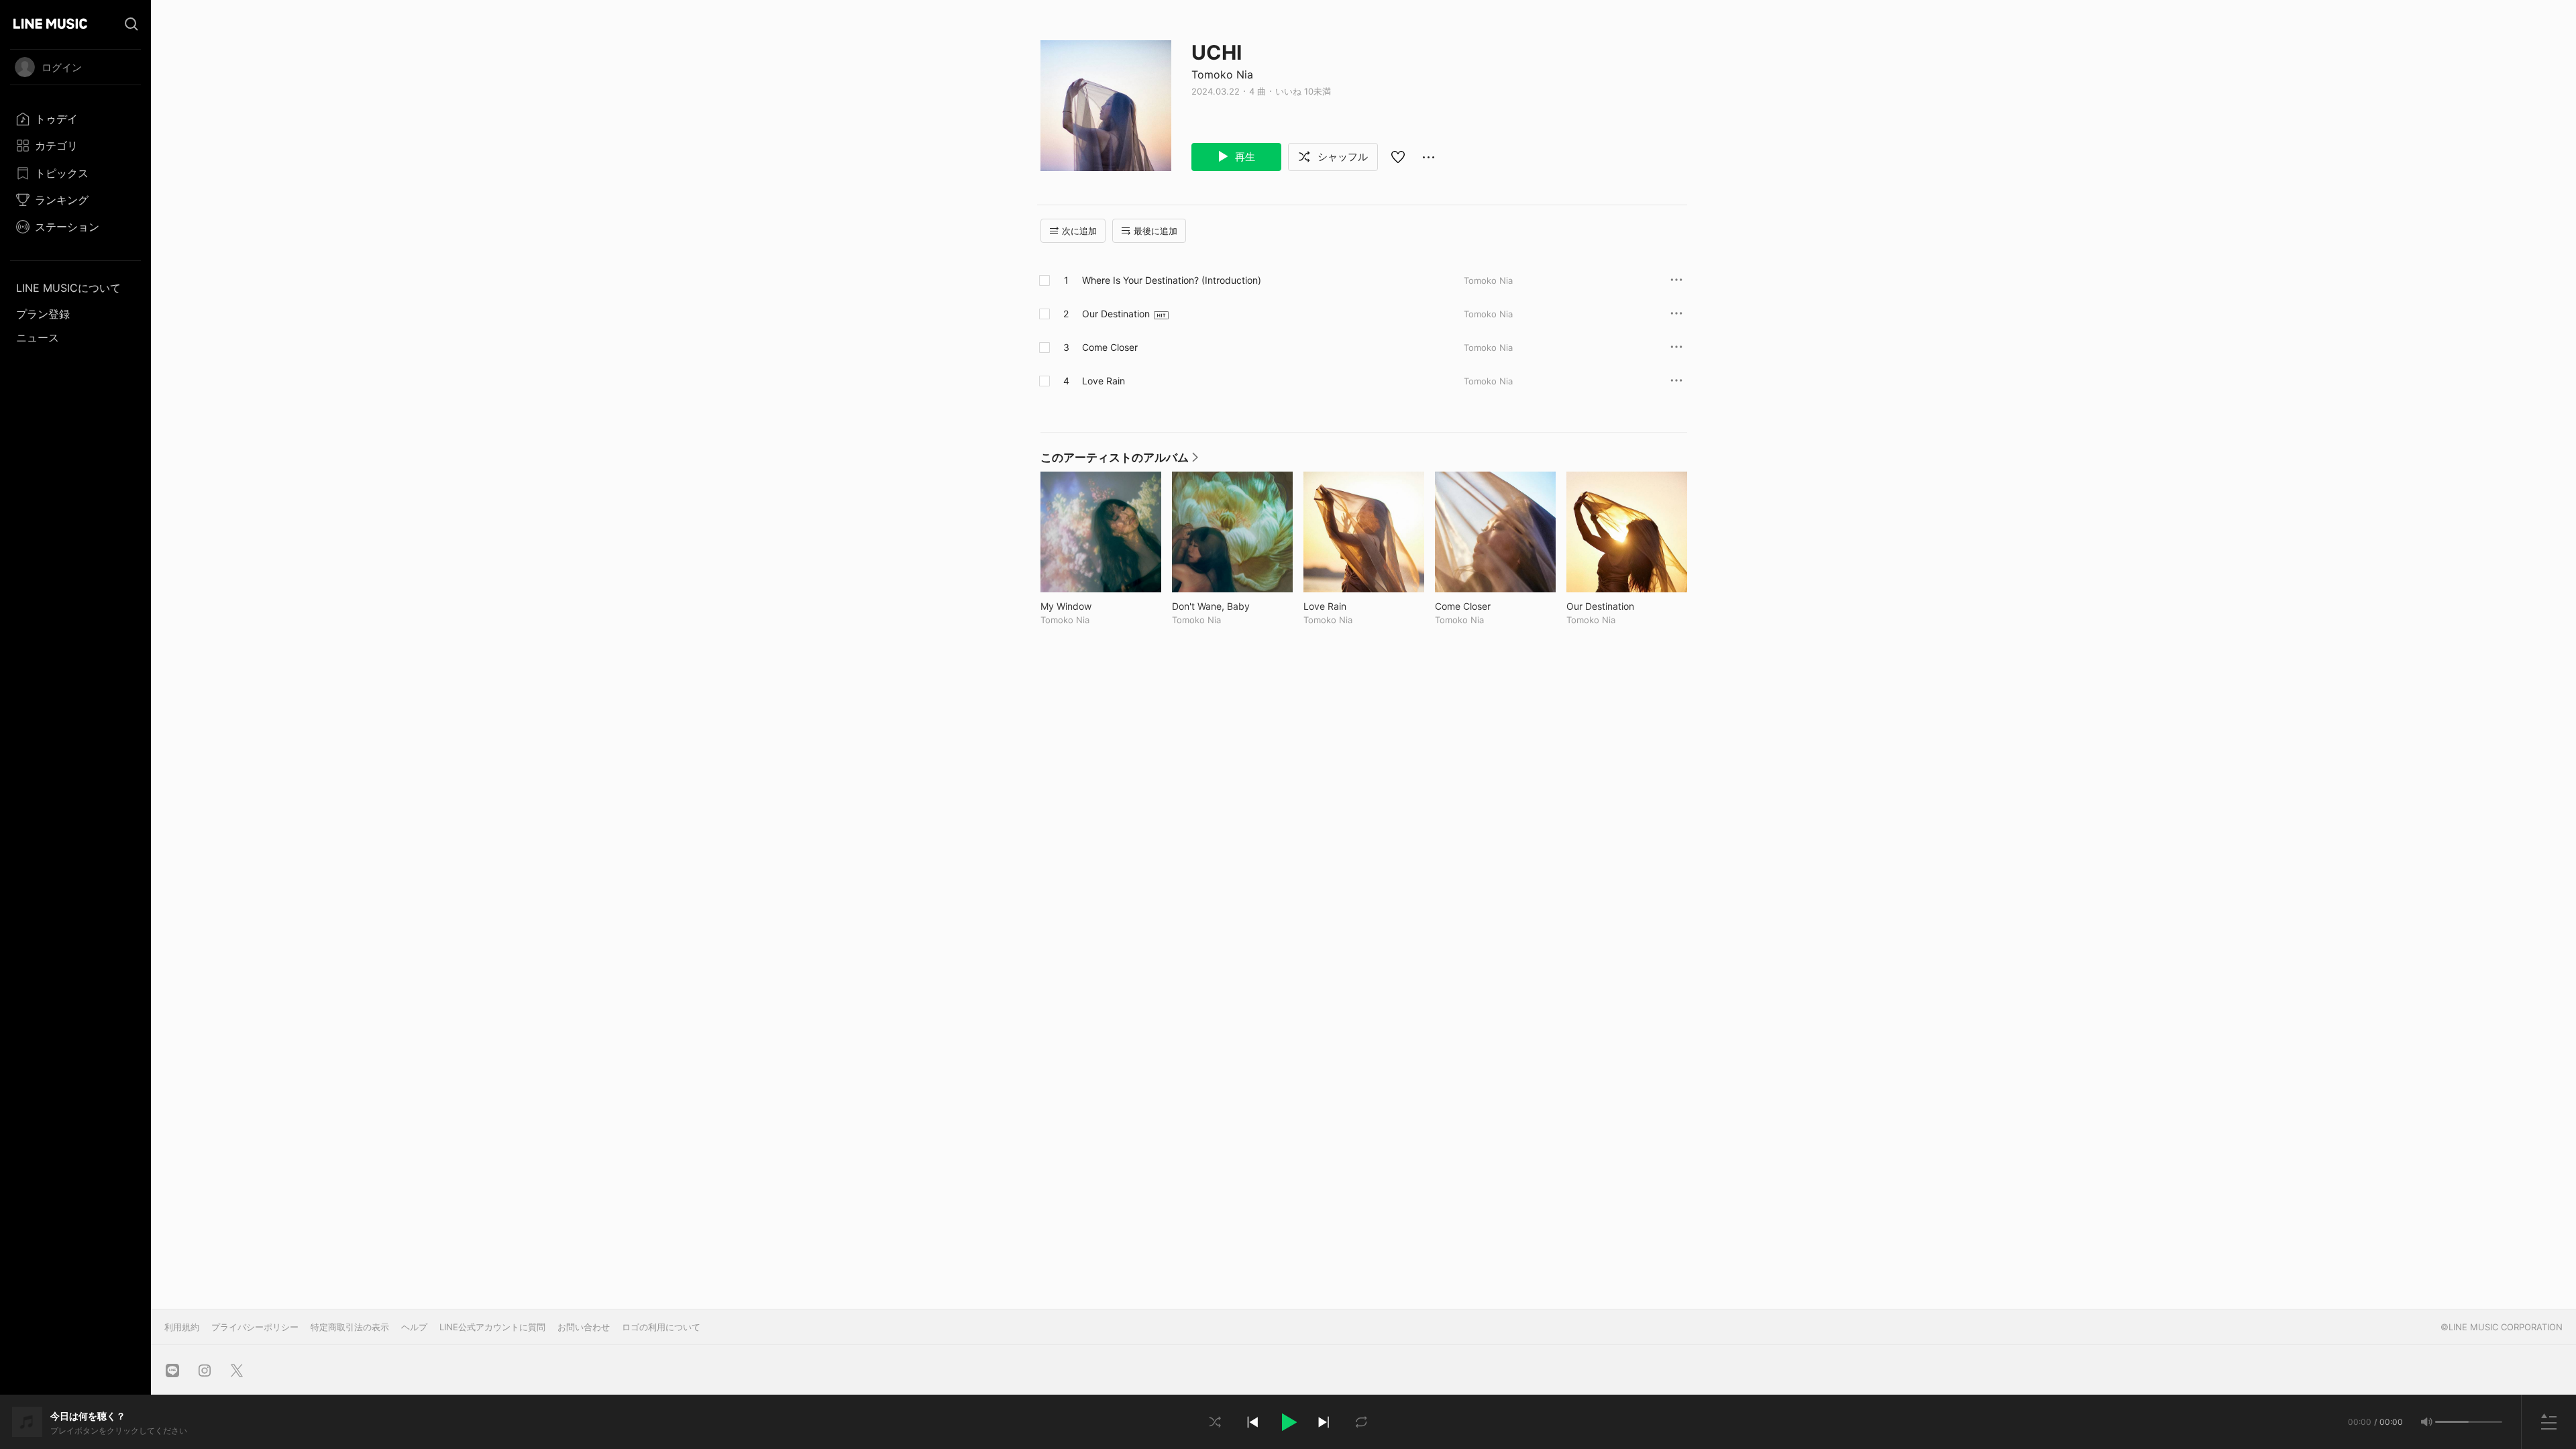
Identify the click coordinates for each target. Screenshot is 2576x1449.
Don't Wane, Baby (1232, 606)
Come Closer (1110, 347)
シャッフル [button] (1341, 157)
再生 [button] (1244, 157)
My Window (1094, 606)
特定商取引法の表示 (350, 1327)
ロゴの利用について (661, 1327)
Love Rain (1104, 381)
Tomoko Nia (1222, 74)
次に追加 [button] (1079, 231)
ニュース (38, 337)
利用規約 (182, 1327)
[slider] (2452, 1422)
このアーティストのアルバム (1119, 461)
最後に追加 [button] (1156, 231)
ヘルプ (414, 1327)
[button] (1288, 1422)
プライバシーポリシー (255, 1327)
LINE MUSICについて (68, 288)
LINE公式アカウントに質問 (492, 1327)
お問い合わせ (584, 1327)
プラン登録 (43, 314)
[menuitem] (75, 119)
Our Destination (1116, 314)
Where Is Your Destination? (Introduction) (1172, 280)
